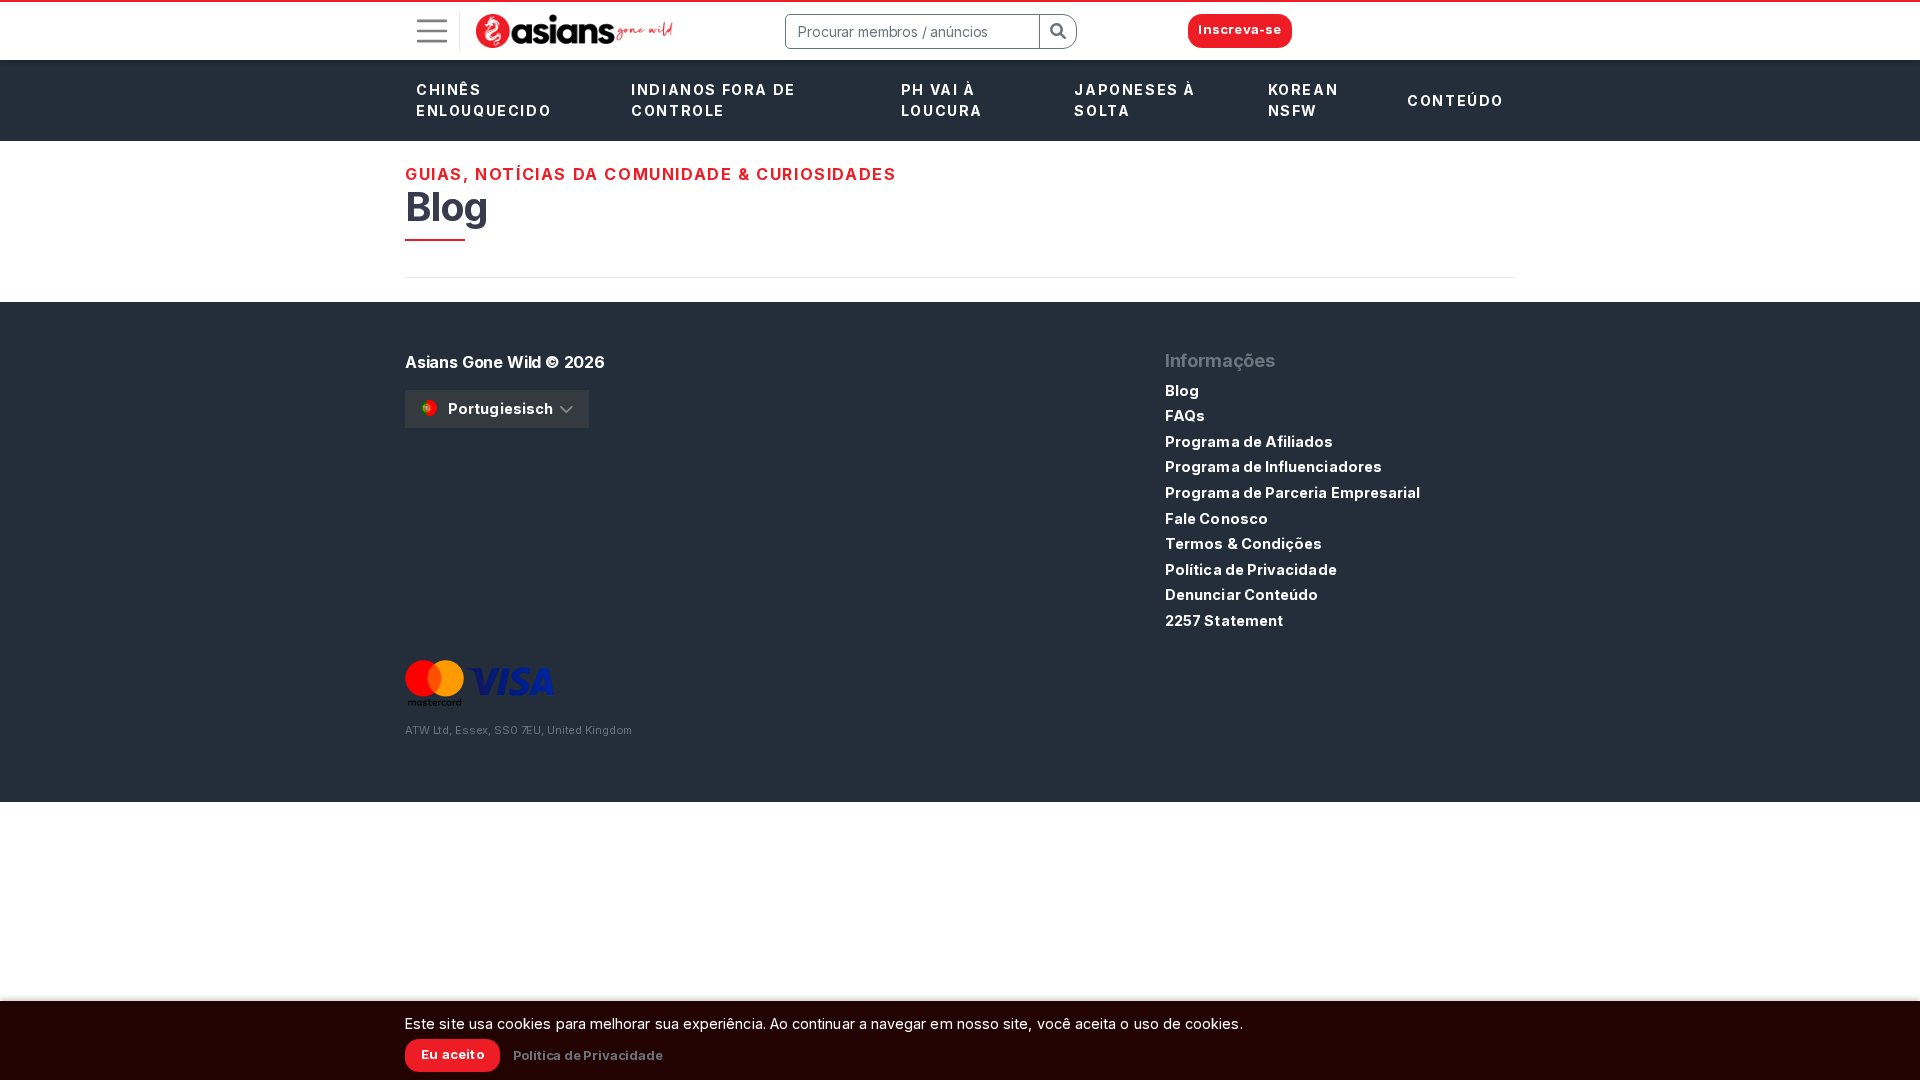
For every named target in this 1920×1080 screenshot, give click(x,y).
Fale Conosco (1216, 518)
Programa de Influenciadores (1273, 466)
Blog (1182, 390)
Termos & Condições (1243, 543)
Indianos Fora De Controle (713, 100)
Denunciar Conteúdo (1241, 594)
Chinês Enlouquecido (483, 100)
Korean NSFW (1303, 100)
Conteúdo (1455, 100)
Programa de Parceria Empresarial (1292, 492)
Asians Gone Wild (473, 362)
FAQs (1185, 415)
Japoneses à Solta (1135, 100)
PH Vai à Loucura (942, 100)
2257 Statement (1224, 620)
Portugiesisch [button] (500, 408)
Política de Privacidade (1251, 569)
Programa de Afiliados (1249, 441)
